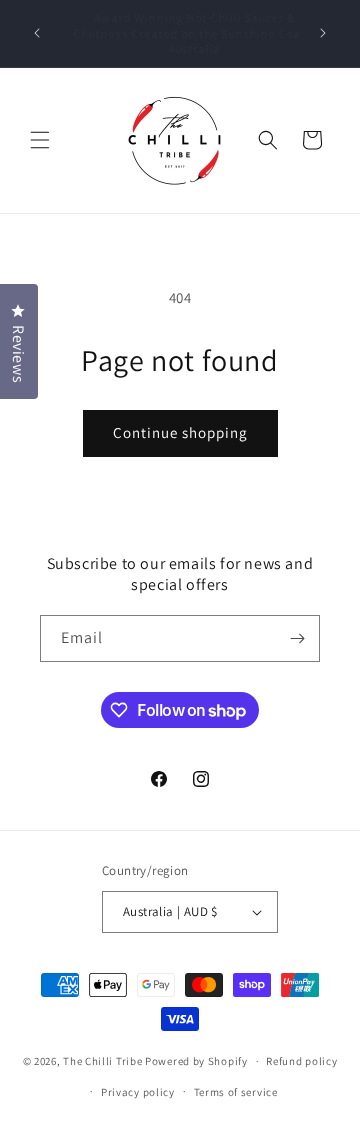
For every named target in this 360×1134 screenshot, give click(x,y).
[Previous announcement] (37, 33)
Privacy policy (138, 1092)
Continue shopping (180, 432)
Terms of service (236, 1092)
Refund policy (301, 1061)
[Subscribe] (297, 638)
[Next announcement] (323, 33)
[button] (40, 140)
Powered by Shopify (196, 1061)
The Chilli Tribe (104, 1061)
